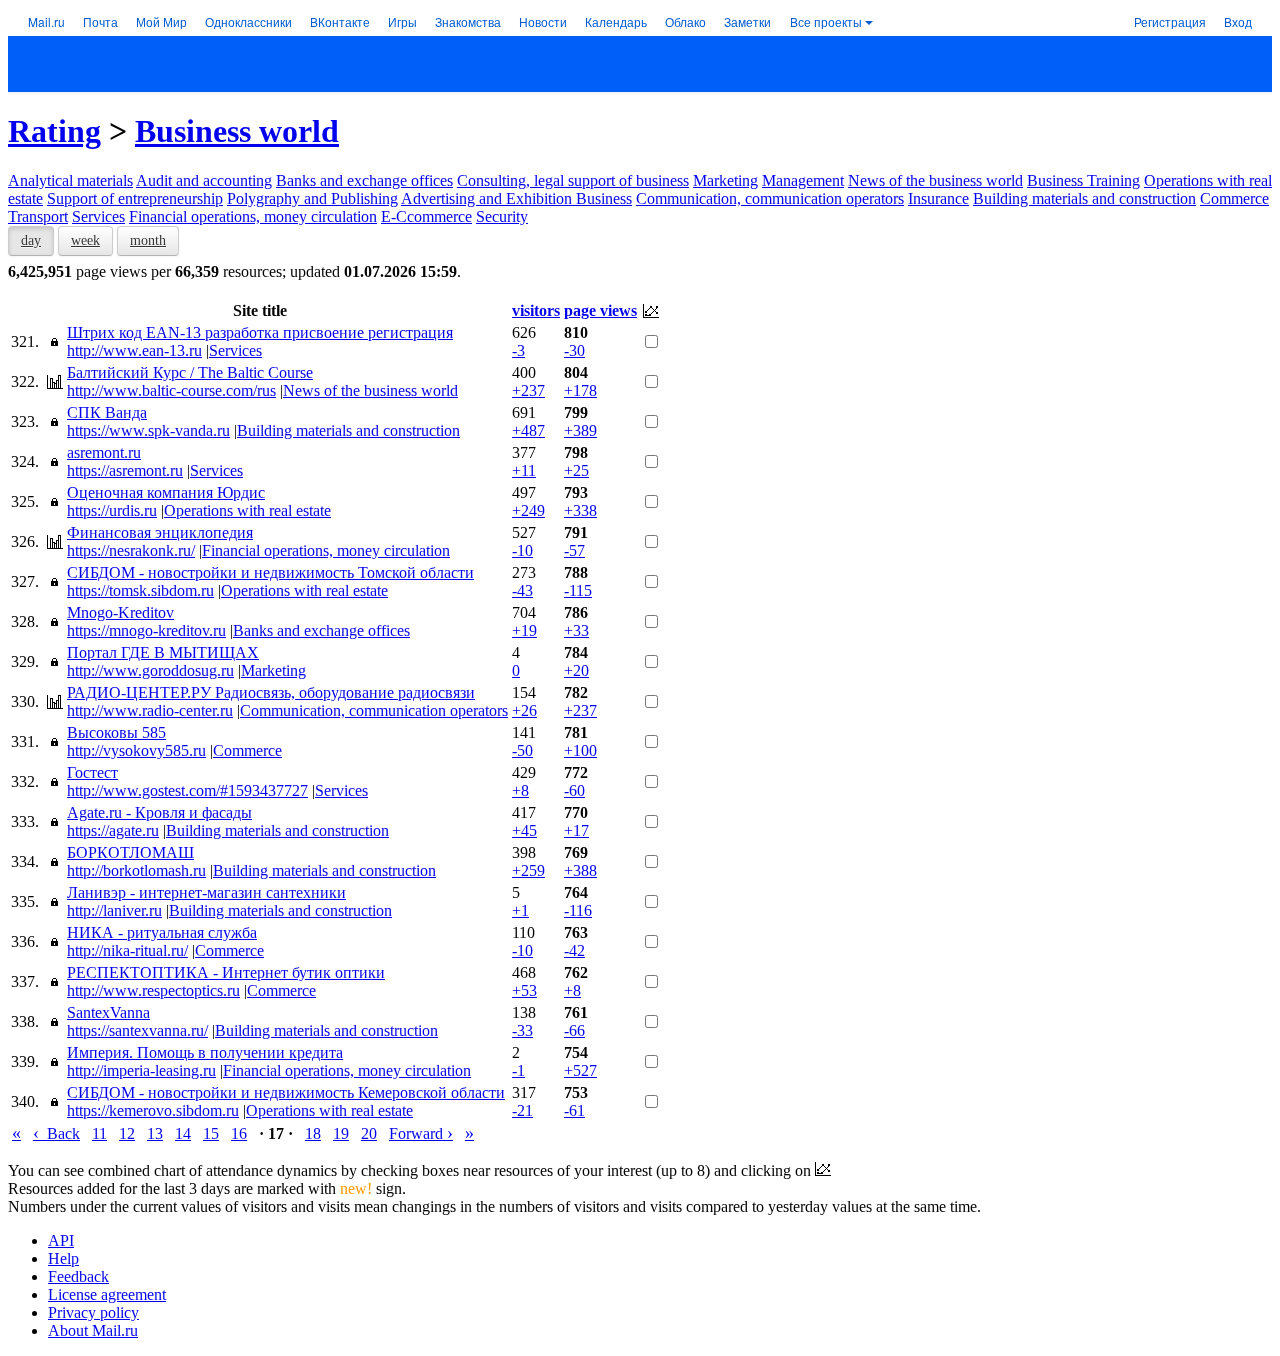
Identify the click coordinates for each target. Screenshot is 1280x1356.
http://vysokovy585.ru (136, 750)
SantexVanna (108, 1012)
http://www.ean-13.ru (134, 350)
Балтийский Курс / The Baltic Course (190, 372)
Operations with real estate (247, 510)
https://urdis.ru (112, 510)
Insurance (938, 198)
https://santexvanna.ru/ (137, 1030)
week (85, 240)
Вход (1238, 21)
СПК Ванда (107, 412)
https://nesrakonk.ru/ (131, 550)
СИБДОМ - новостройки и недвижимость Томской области (270, 572)
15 (211, 1133)
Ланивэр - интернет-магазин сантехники (206, 892)
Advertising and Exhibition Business (516, 198)
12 (127, 1133)
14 (183, 1133)
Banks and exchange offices (364, 180)
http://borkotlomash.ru (136, 870)
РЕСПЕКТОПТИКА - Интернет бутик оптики (226, 972)
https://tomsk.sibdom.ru (140, 590)
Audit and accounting (204, 180)
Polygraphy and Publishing (312, 198)
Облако (685, 21)
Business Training (1083, 180)
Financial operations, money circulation (253, 216)
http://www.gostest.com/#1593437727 (187, 790)
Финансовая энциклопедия (160, 532)
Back (56, 1133)
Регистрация (1170, 21)
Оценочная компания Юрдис (166, 492)
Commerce (1234, 198)
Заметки (747, 21)
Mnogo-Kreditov (120, 612)
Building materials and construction (1084, 198)
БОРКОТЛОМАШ (130, 852)
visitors (536, 310)
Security (502, 216)
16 (239, 1133)
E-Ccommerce (426, 216)
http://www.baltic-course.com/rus (171, 390)
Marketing (725, 180)
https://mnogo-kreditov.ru (146, 630)
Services (98, 216)
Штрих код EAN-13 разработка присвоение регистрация (260, 332)
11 (99, 1133)
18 (313, 1133)
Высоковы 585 (116, 732)
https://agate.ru (113, 830)
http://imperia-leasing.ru (141, 1070)
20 (369, 1133)
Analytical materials (70, 180)
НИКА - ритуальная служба (162, 932)
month (148, 240)
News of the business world (935, 180)
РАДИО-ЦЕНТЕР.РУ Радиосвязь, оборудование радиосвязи (271, 692)
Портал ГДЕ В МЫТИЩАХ (163, 652)
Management (803, 180)
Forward (421, 1133)
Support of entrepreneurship (135, 198)
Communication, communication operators (770, 198)
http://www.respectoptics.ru (153, 990)
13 (155, 1133)
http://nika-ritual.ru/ (127, 950)
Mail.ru (46, 21)
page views (600, 310)
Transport (38, 216)
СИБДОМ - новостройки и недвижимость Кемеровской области (286, 1092)
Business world (237, 131)
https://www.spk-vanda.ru (148, 430)
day (31, 240)
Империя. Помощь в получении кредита (205, 1052)
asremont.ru (104, 452)
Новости (543, 21)
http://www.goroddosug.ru (150, 670)
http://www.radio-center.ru (150, 710)
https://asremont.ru (125, 470)
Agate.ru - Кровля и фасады (159, 812)
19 (341, 1133)
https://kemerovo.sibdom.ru (153, 1110)
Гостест (92, 772)
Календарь (616, 21)
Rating (54, 131)
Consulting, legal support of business (573, 180)
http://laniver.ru (114, 910)
